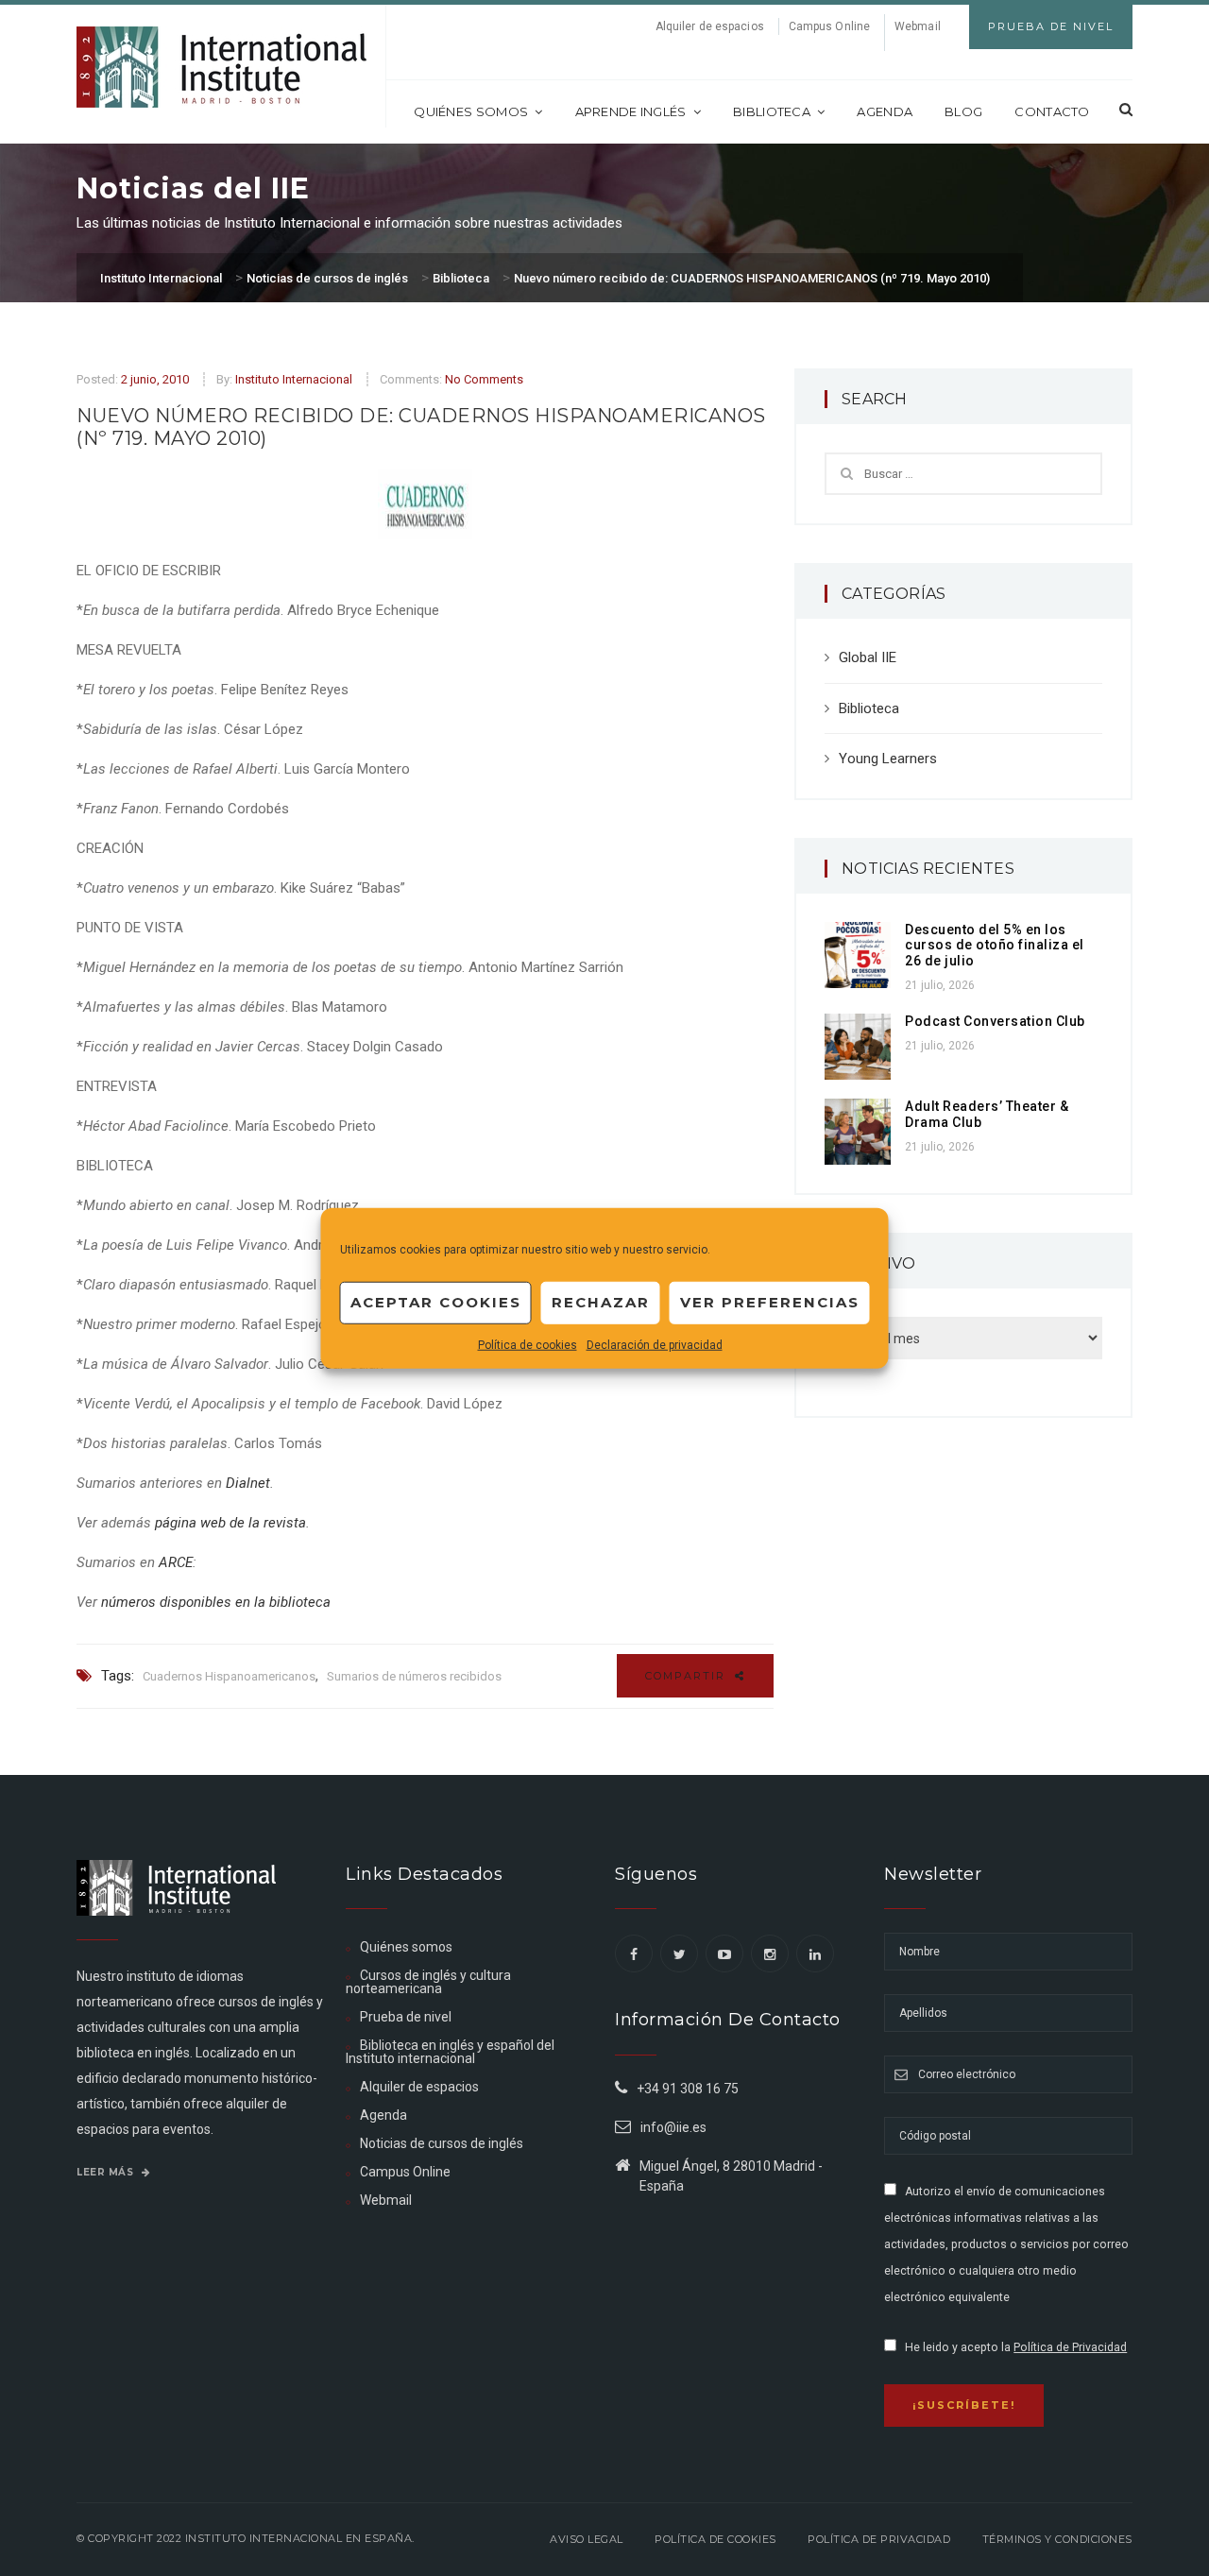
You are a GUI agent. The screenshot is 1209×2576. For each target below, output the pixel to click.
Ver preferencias (770, 1302)
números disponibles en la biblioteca (216, 1602)
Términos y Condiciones (1057, 2539)
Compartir (688, 1676)
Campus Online (829, 26)
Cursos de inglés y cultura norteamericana (428, 1982)
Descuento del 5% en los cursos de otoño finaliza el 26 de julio (995, 946)
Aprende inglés (631, 111)
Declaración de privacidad (655, 1344)
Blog (963, 111)
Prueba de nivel (406, 2017)
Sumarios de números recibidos (414, 1676)
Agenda (885, 111)
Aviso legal (587, 2539)
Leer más (107, 2172)
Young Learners (888, 759)
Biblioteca (772, 111)
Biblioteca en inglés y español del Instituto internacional (450, 2052)
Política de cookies (528, 1344)
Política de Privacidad (1070, 2347)
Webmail (918, 26)
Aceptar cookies (436, 1302)
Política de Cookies (715, 2539)
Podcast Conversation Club (995, 1021)
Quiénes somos (471, 111)
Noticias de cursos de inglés (442, 2143)
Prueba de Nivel (1051, 26)
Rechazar (601, 1302)
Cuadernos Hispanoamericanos (229, 1676)
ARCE (176, 1562)
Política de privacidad (879, 2539)
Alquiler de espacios (710, 26)
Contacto (1052, 111)
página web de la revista (230, 1523)
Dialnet (248, 1483)
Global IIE (868, 657)
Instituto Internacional (294, 379)
